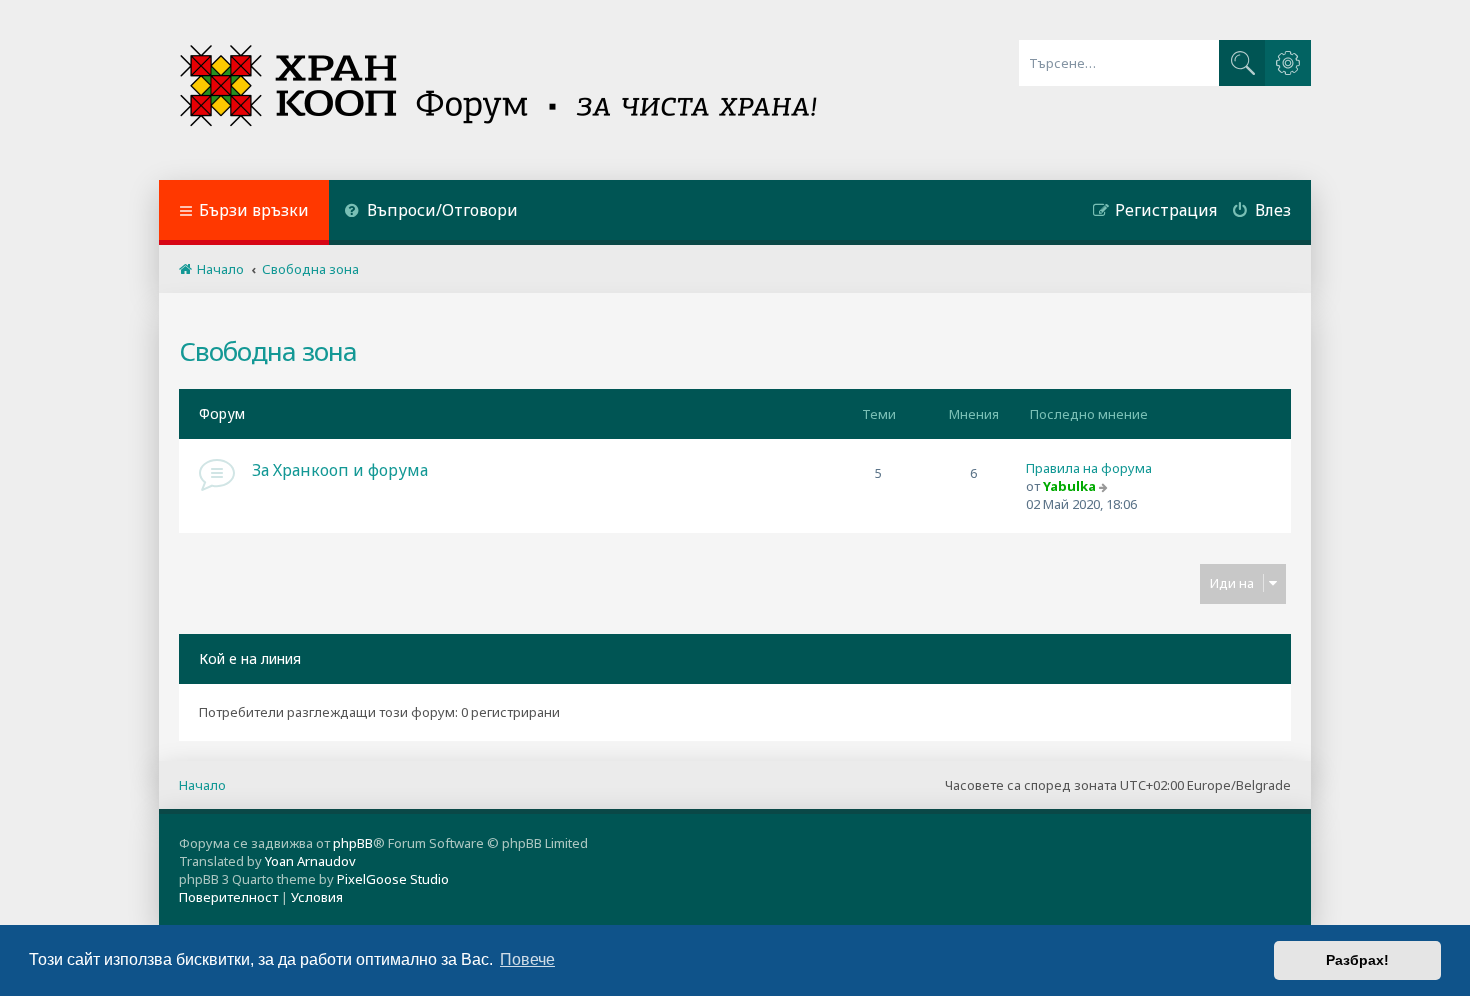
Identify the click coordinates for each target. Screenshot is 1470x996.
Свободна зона (268, 351)
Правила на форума (1089, 468)
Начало (202, 785)
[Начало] (500, 90)
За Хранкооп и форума (340, 470)
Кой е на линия (250, 658)
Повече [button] (527, 959)
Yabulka (1069, 486)
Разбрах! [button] (1357, 960)
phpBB (353, 843)
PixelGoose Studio (393, 879)
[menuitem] (431, 212)
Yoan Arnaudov (310, 861)
